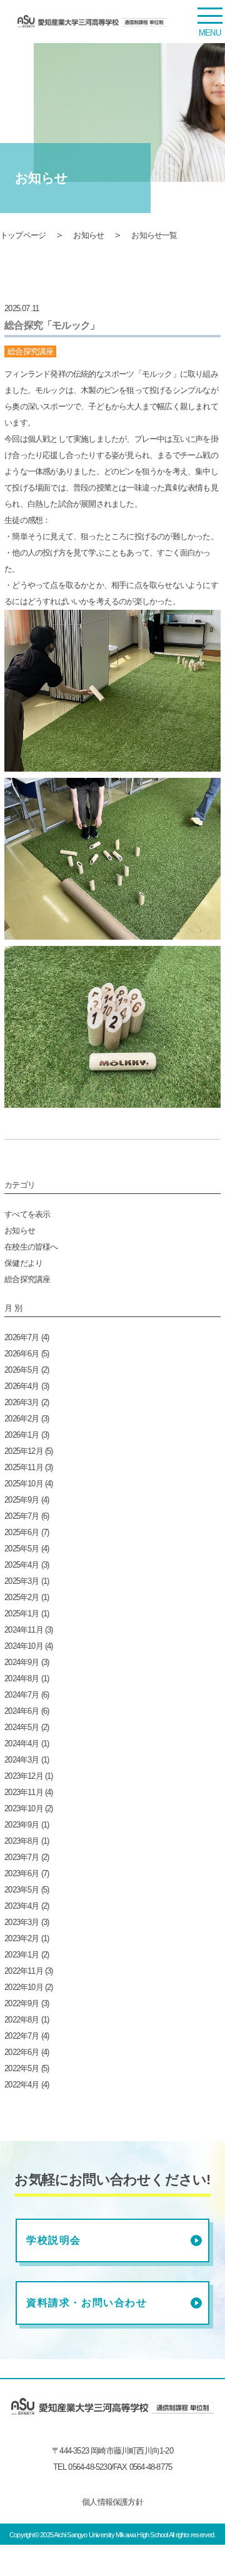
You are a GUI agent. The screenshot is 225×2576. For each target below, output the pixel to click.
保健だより (23, 1263)
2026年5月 (22, 1370)
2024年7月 (22, 1695)
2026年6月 (22, 1354)
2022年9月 (22, 2003)
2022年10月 (24, 1987)
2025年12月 (24, 1451)
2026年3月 (22, 1402)
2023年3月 (22, 1922)
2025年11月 (24, 1467)
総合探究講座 (27, 1279)
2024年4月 (22, 1743)
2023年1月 (22, 1955)
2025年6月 (22, 1532)
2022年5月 (22, 2068)
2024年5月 (22, 1727)
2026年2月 (22, 1419)
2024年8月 (22, 1678)
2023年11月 (24, 1792)
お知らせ (88, 235)
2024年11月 (24, 1630)
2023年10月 (24, 1808)
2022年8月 (22, 2020)
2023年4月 (22, 1906)
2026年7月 (22, 1337)
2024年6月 (22, 1711)
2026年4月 (22, 1386)
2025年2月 (22, 1597)
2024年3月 (22, 1760)
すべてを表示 (27, 1214)
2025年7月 (22, 1516)
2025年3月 (22, 1581)
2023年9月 (22, 1825)
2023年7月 (22, 1857)
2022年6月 (22, 2052)
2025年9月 (22, 1500)
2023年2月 (22, 1938)
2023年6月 (22, 1873)
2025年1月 (22, 1614)
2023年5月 (22, 1890)
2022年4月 (22, 2085)
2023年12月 (24, 1776)
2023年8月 (22, 1841)
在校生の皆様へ (31, 1247)
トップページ (23, 235)
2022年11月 (24, 1971)
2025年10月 (24, 1484)
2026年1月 (22, 1435)
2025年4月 (22, 1565)
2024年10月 (24, 1646)
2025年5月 (22, 1549)
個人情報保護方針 (112, 2502)
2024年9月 (22, 1662)
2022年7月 (22, 2036)
